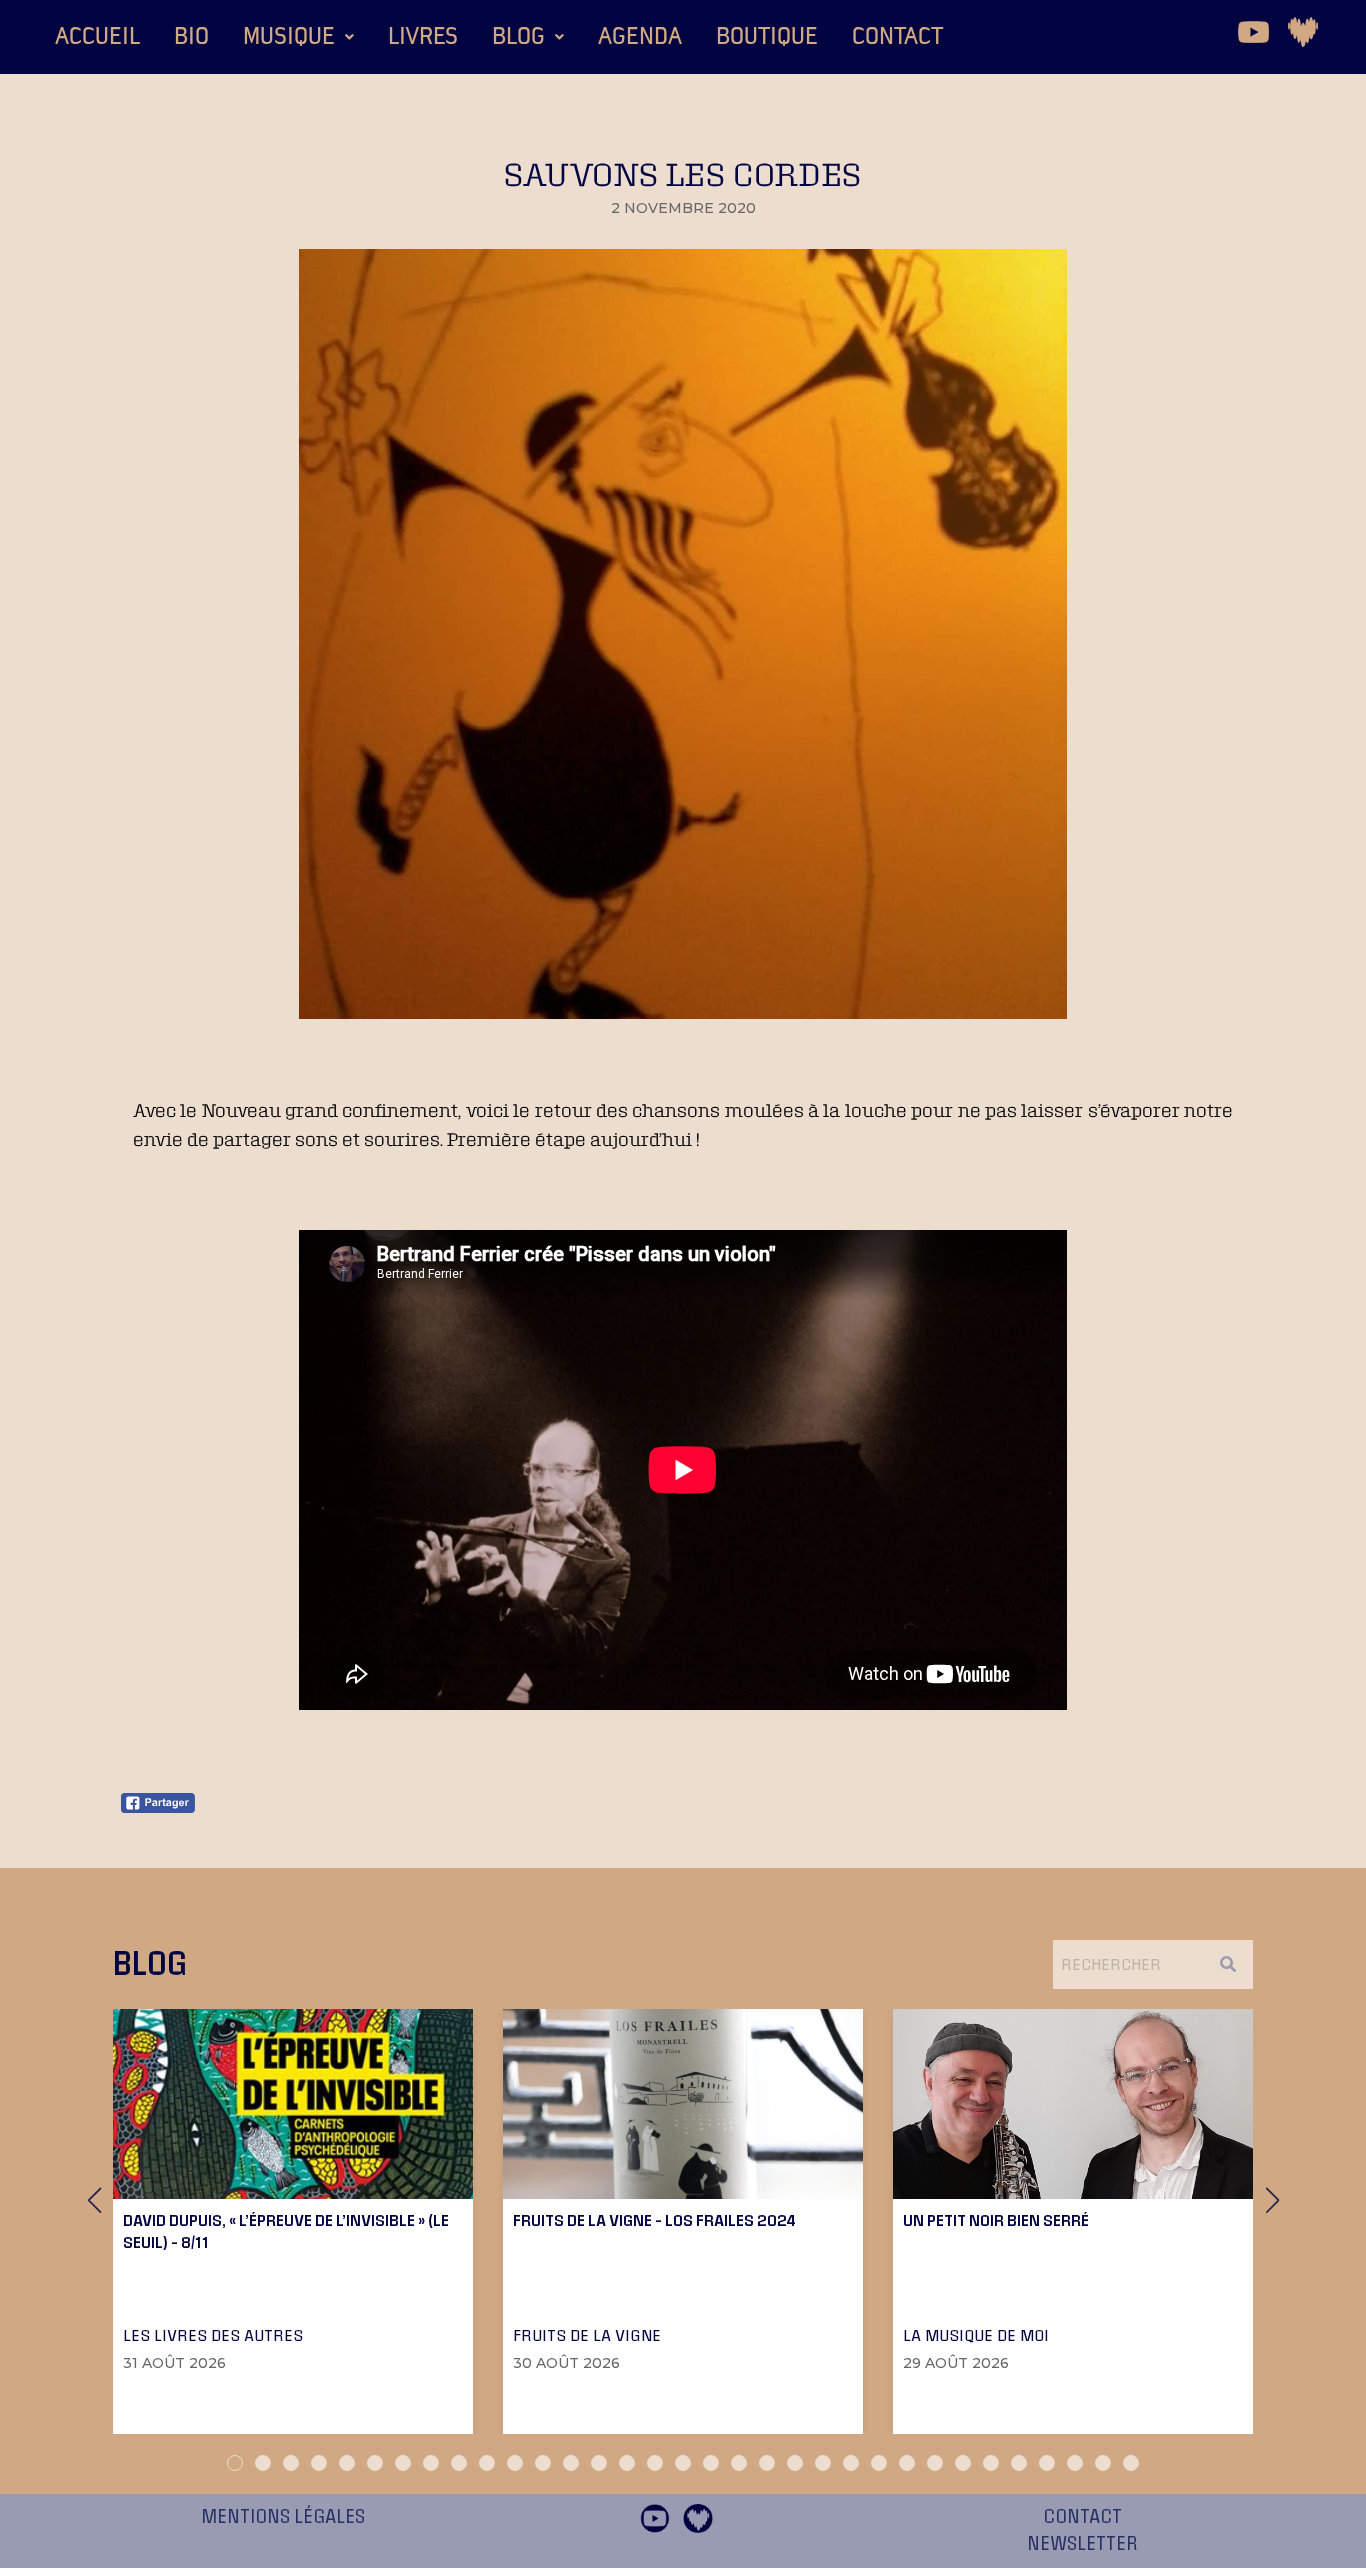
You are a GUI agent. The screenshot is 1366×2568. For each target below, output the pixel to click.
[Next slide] (1272, 2200)
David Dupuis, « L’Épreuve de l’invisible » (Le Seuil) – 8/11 (286, 2231)
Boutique (767, 37)
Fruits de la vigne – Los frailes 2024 (654, 2220)
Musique (289, 37)
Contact (897, 37)
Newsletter (1082, 2544)
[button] (298, 37)
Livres (423, 37)
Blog (518, 37)
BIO (191, 37)
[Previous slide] (94, 2200)
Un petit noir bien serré (996, 2220)
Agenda (640, 37)
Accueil (97, 37)
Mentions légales (283, 2517)
